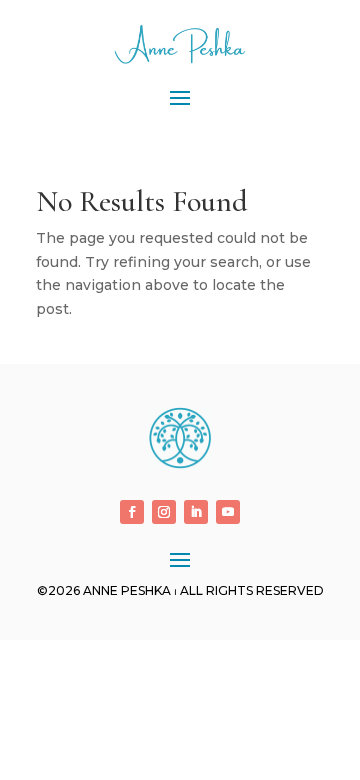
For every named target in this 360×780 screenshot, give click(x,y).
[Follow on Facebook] (132, 512)
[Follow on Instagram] (164, 512)
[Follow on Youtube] (228, 512)
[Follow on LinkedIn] (196, 512)
